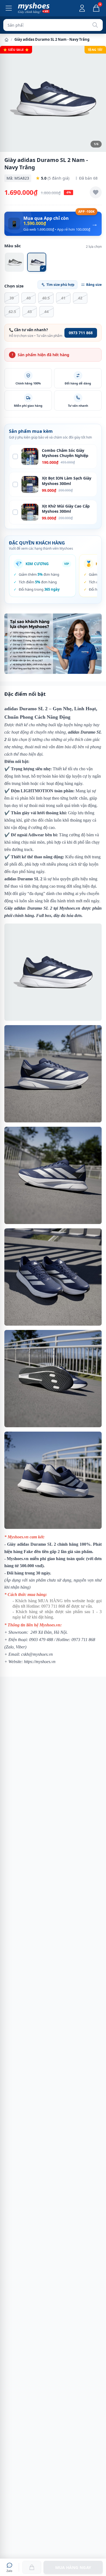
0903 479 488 (41, 1640)
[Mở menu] (9, 8)
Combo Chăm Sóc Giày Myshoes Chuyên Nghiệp (65, 453)
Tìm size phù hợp (60, 285)
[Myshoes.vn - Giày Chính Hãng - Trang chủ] (34, 8)
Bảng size (94, 285)
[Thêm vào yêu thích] (96, 192)
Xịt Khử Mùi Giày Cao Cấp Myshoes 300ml (66, 509)
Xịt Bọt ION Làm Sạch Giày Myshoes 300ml (67, 481)
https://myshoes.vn (40, 1662)
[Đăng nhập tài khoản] (82, 8)
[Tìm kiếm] (95, 25)
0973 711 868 (81, 333)
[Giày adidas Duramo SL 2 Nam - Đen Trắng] (14, 262)
